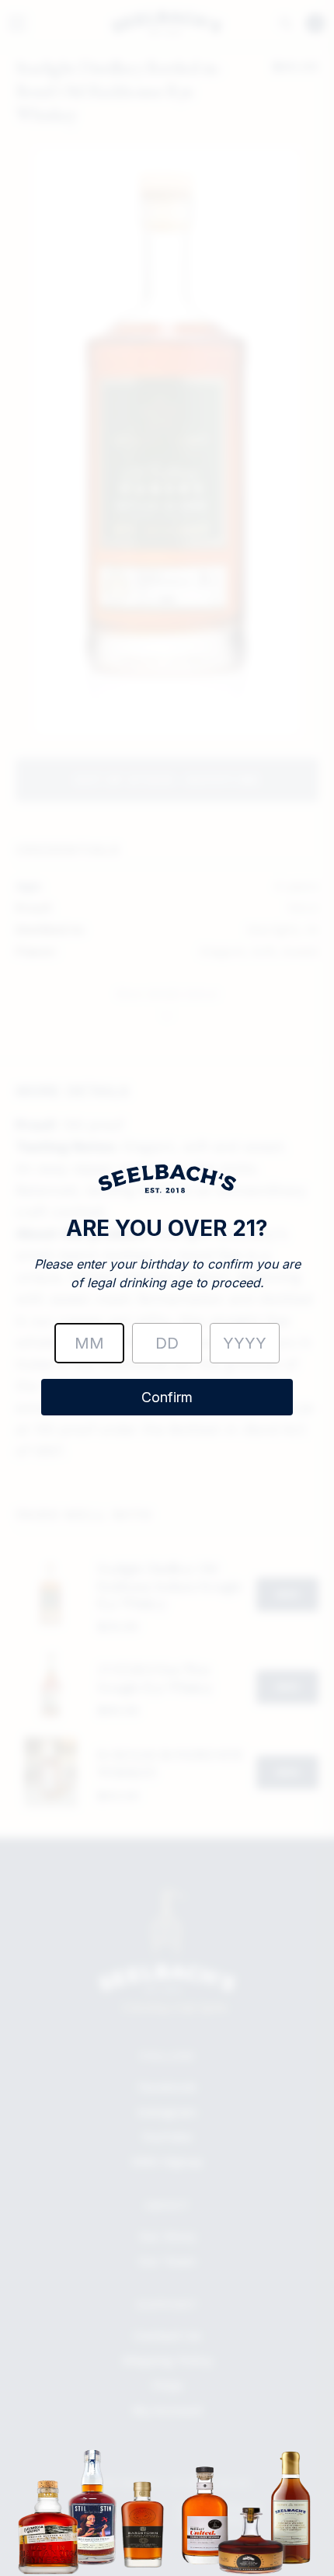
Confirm (167, 1397)
